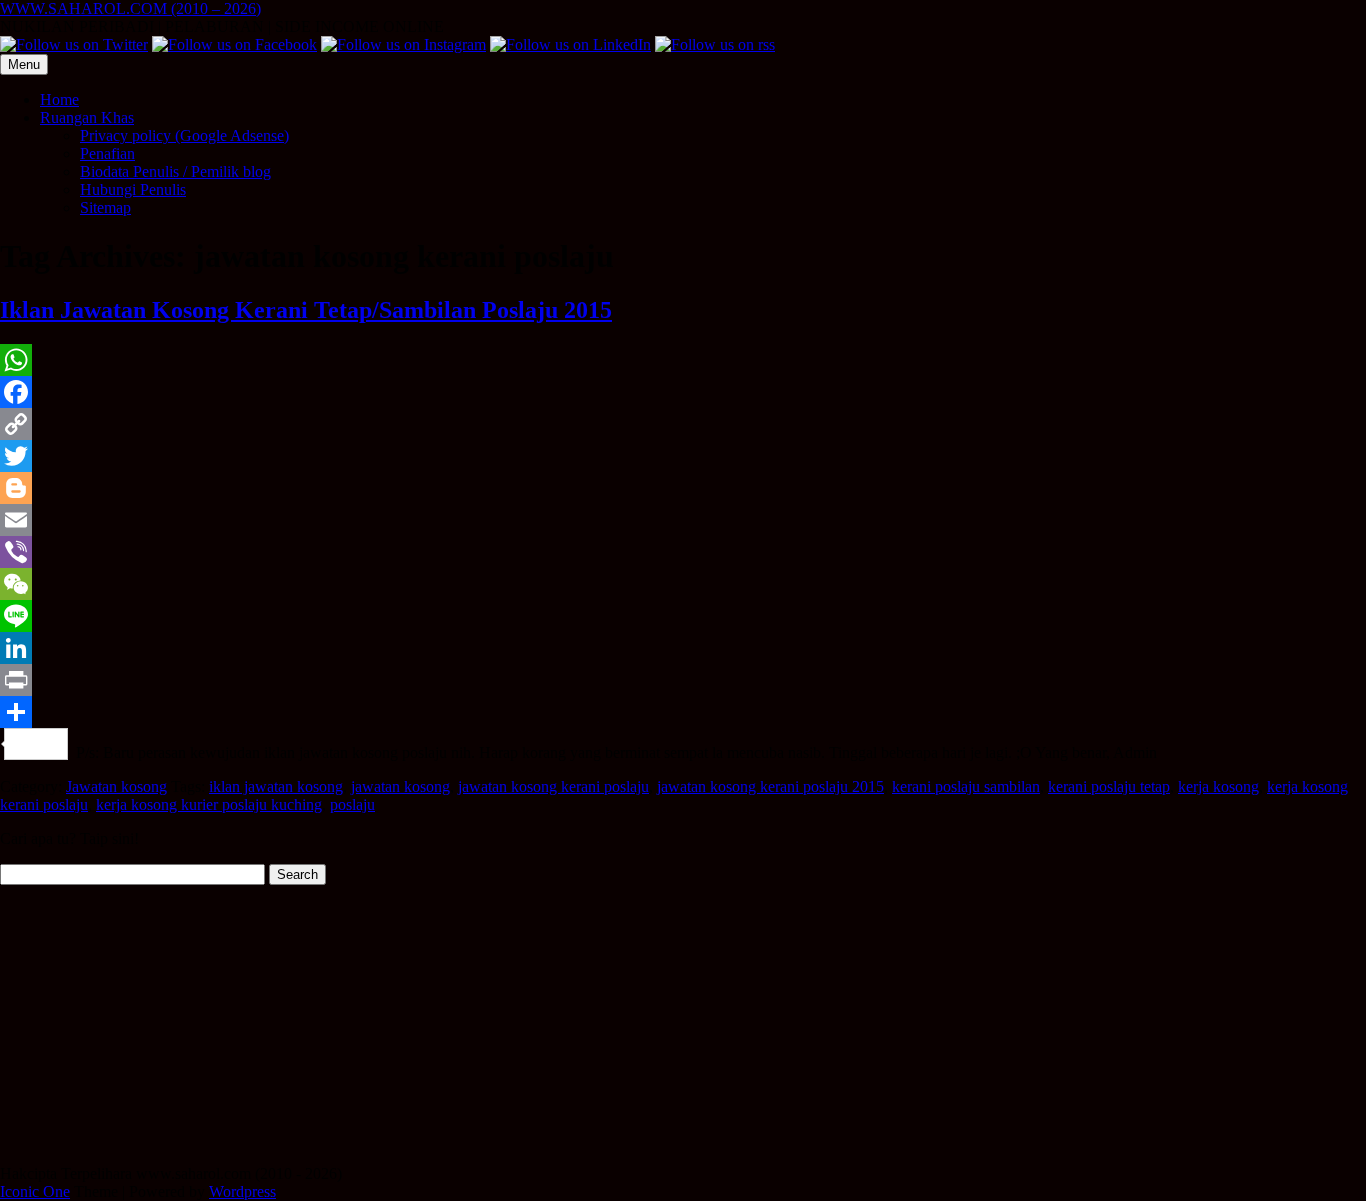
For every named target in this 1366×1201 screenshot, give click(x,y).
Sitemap (105, 207)
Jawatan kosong (116, 786)
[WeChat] (683, 584)
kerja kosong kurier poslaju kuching (209, 804)
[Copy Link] (683, 424)
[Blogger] (683, 488)
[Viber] (683, 552)
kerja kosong (1218, 786)
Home (59, 99)
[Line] (683, 616)
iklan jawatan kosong (276, 786)
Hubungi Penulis (133, 189)
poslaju (352, 804)
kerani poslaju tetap (1109, 786)
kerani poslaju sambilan (966, 786)
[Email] (683, 520)
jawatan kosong (400, 786)
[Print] (683, 680)
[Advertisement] (600, 1025)
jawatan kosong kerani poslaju (553, 786)
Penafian (107, 153)
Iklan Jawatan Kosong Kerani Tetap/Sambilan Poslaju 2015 (306, 310)
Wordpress (242, 1191)
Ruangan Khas (87, 117)
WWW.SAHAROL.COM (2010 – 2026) (130, 8)
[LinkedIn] (683, 648)
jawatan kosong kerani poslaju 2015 (770, 786)
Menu (24, 64)
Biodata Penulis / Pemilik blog (175, 171)
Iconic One (35, 1191)
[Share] (683, 712)
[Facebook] (683, 392)
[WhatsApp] (683, 360)
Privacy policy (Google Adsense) (184, 135)
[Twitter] (683, 456)
